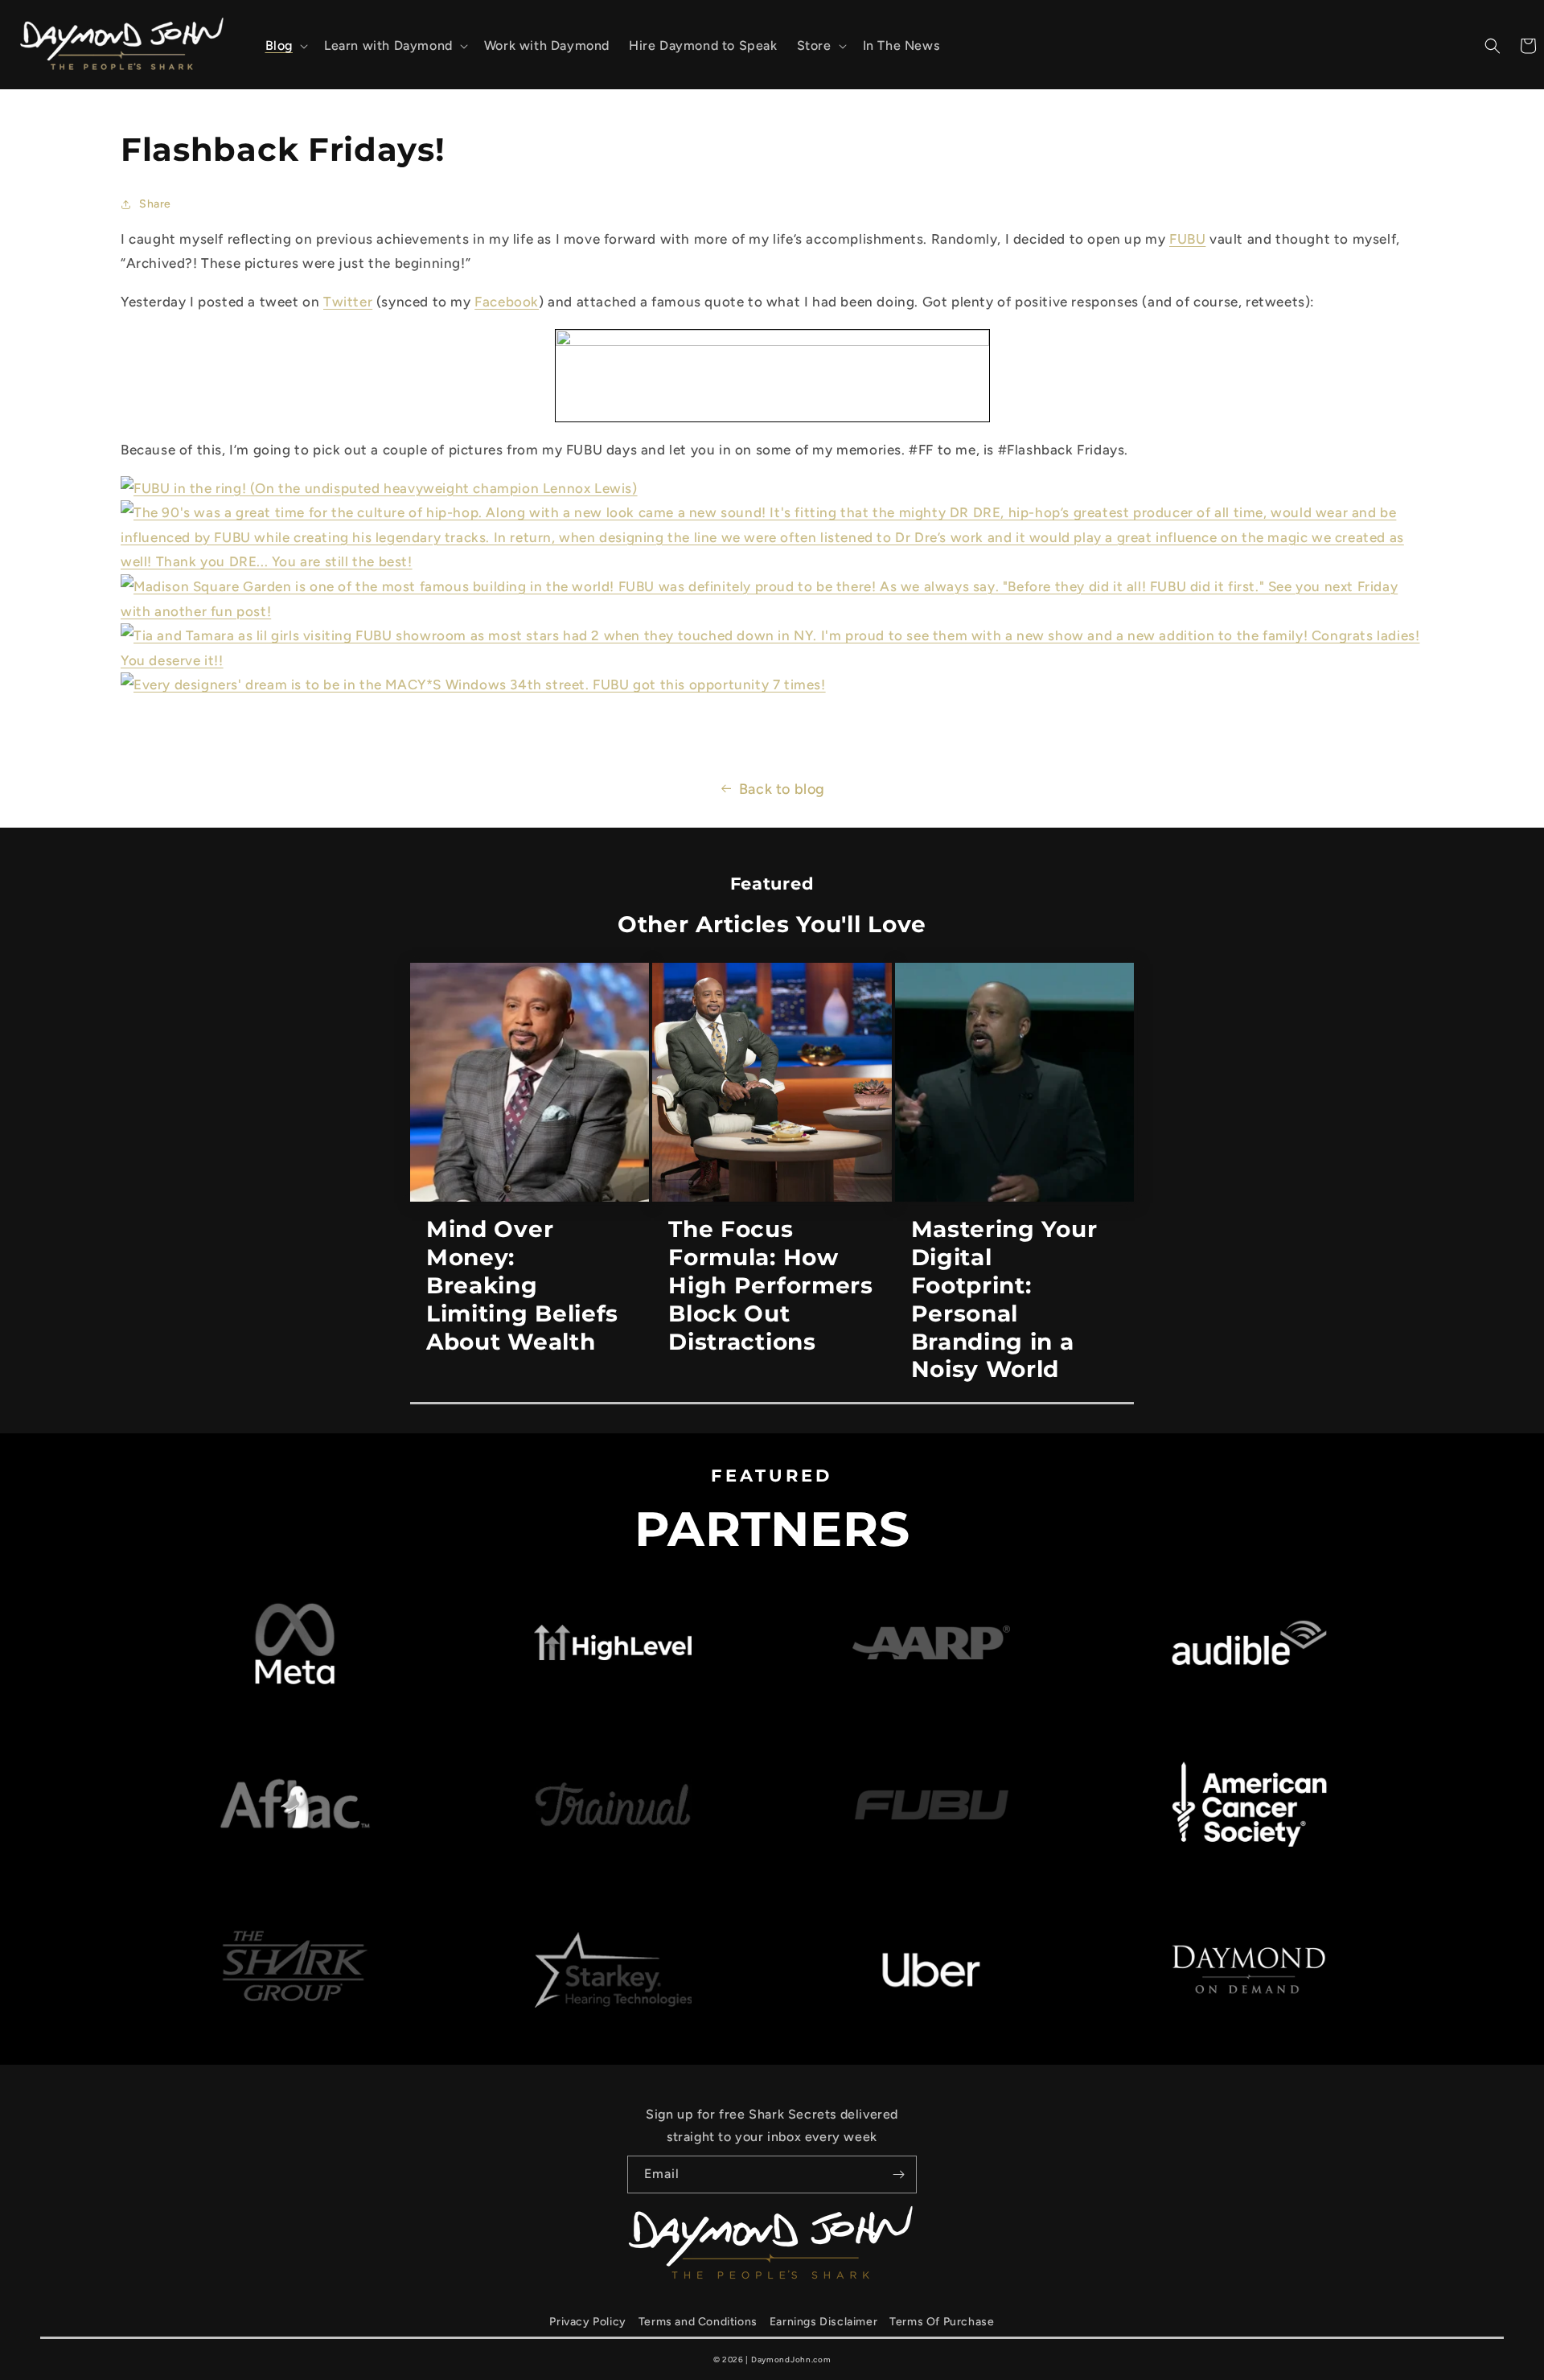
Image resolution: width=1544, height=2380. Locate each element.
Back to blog (782, 789)
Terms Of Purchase (942, 2322)
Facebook (507, 302)
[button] (285, 46)
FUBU (1187, 239)
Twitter (348, 302)
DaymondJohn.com (791, 2359)
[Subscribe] (898, 2174)
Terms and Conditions (698, 2322)
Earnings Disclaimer (823, 2322)
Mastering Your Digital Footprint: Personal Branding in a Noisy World (1004, 1299)
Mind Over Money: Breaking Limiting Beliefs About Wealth (522, 1285)
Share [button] (155, 204)
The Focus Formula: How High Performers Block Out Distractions (770, 1285)
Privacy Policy (587, 2322)
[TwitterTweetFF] (772, 341)
